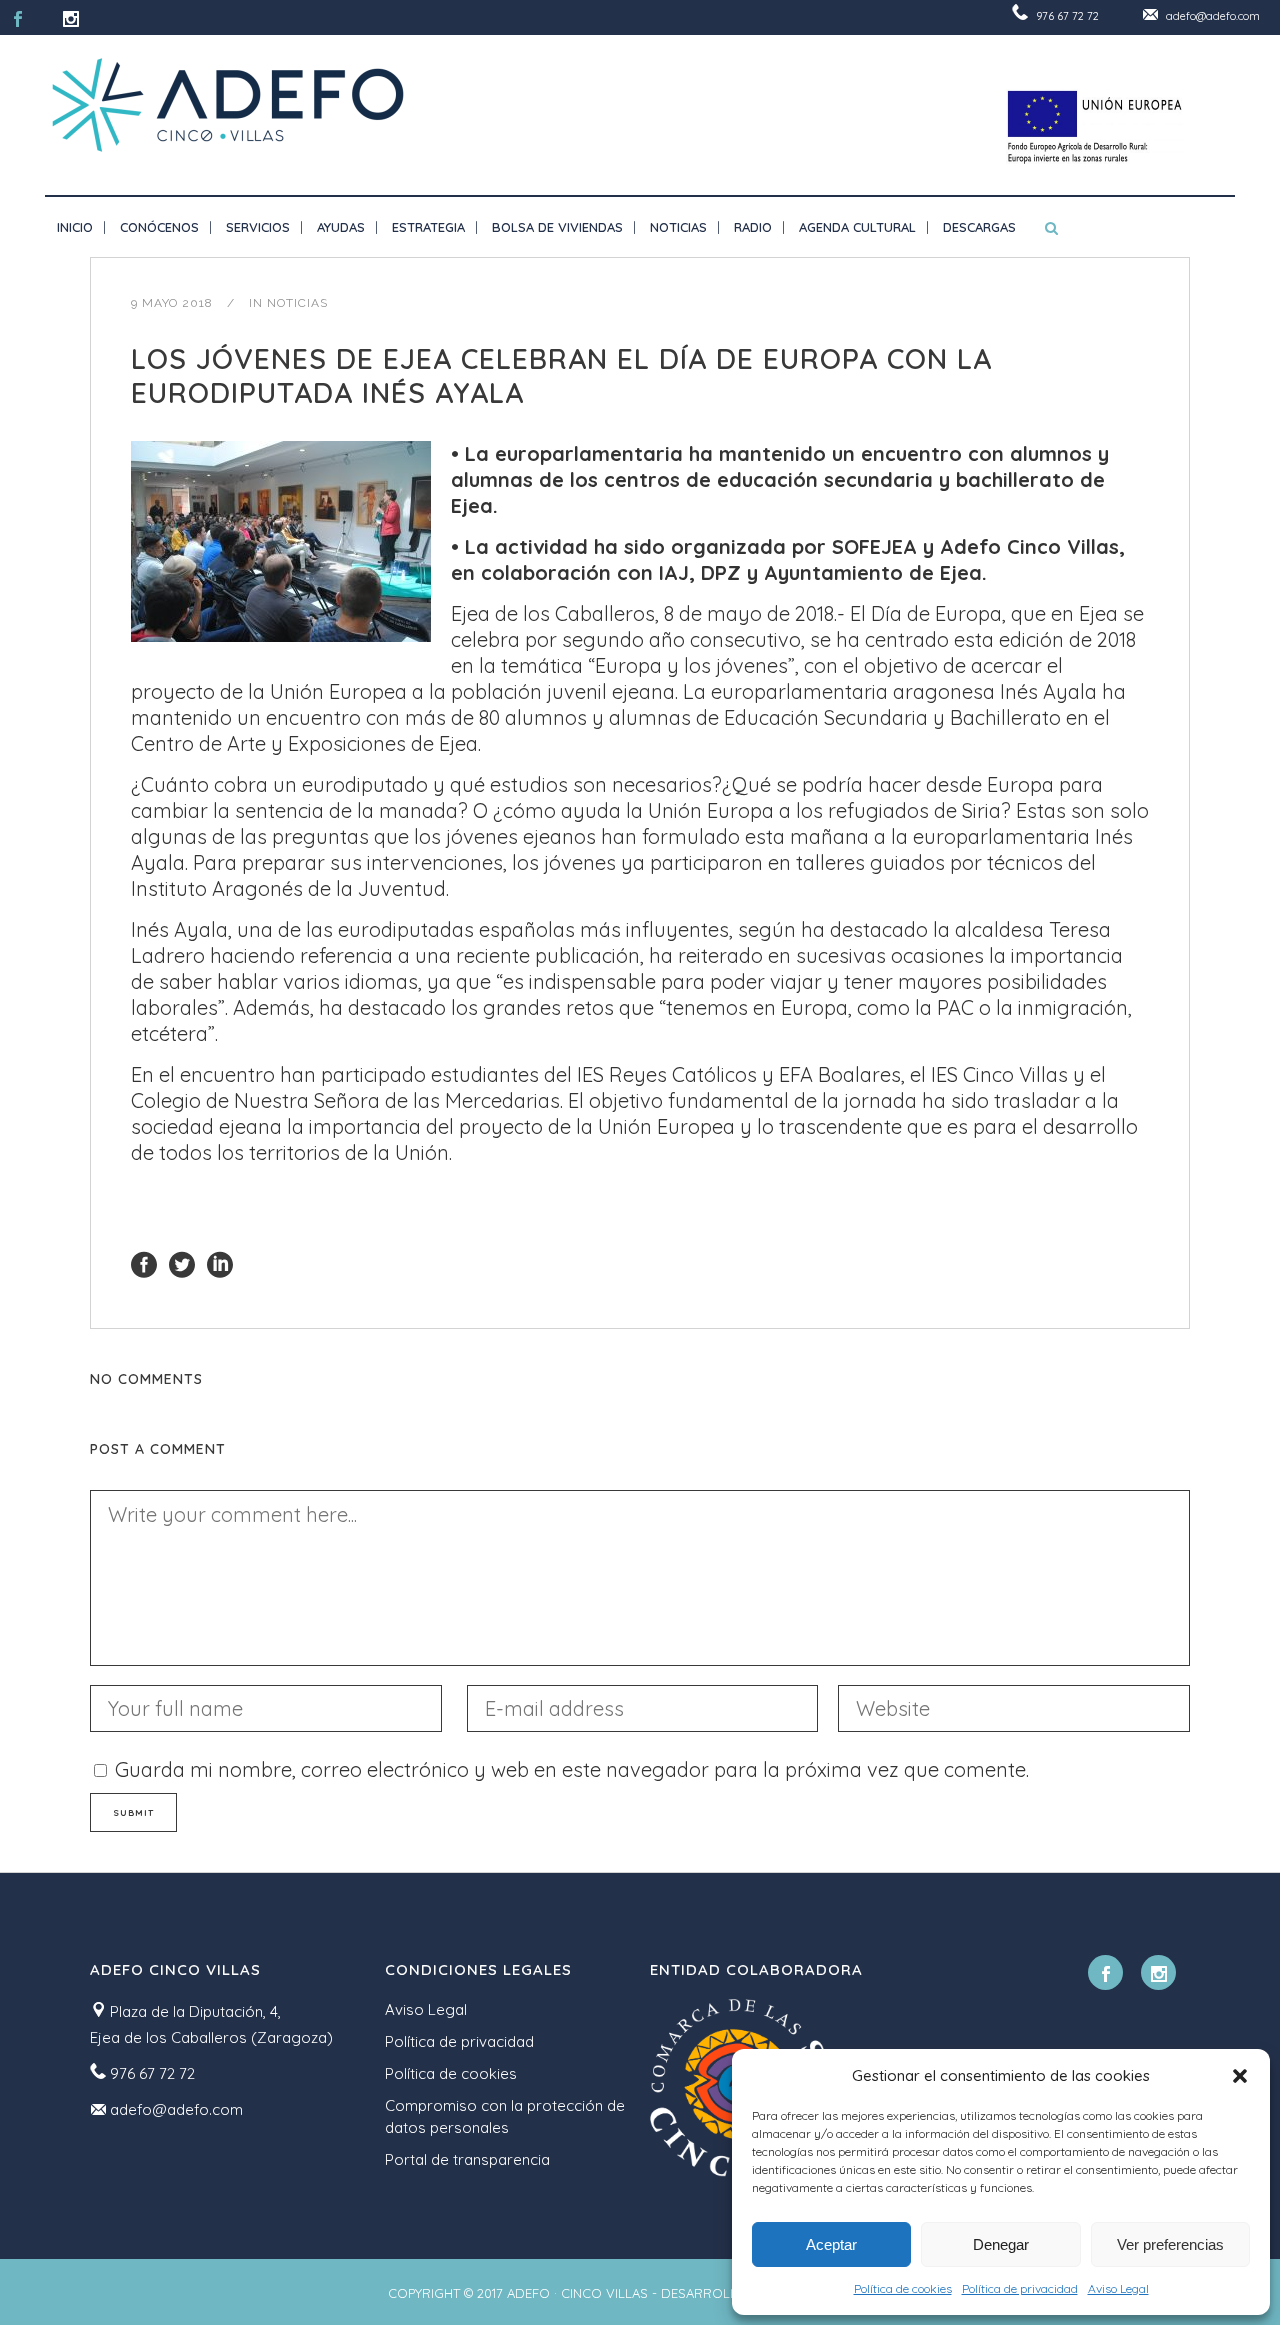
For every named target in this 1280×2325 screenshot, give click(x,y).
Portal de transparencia (467, 2159)
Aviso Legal (1118, 2288)
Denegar (1001, 2244)
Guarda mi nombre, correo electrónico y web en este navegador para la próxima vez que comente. (572, 1769)
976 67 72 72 (1067, 16)
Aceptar (831, 2244)
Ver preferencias (1170, 2244)
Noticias (297, 303)
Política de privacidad (1020, 2288)
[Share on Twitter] (182, 1262)
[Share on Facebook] (144, 1262)
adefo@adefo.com (1213, 16)
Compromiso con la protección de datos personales (505, 2116)
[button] (1240, 2076)
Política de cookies (903, 2288)
